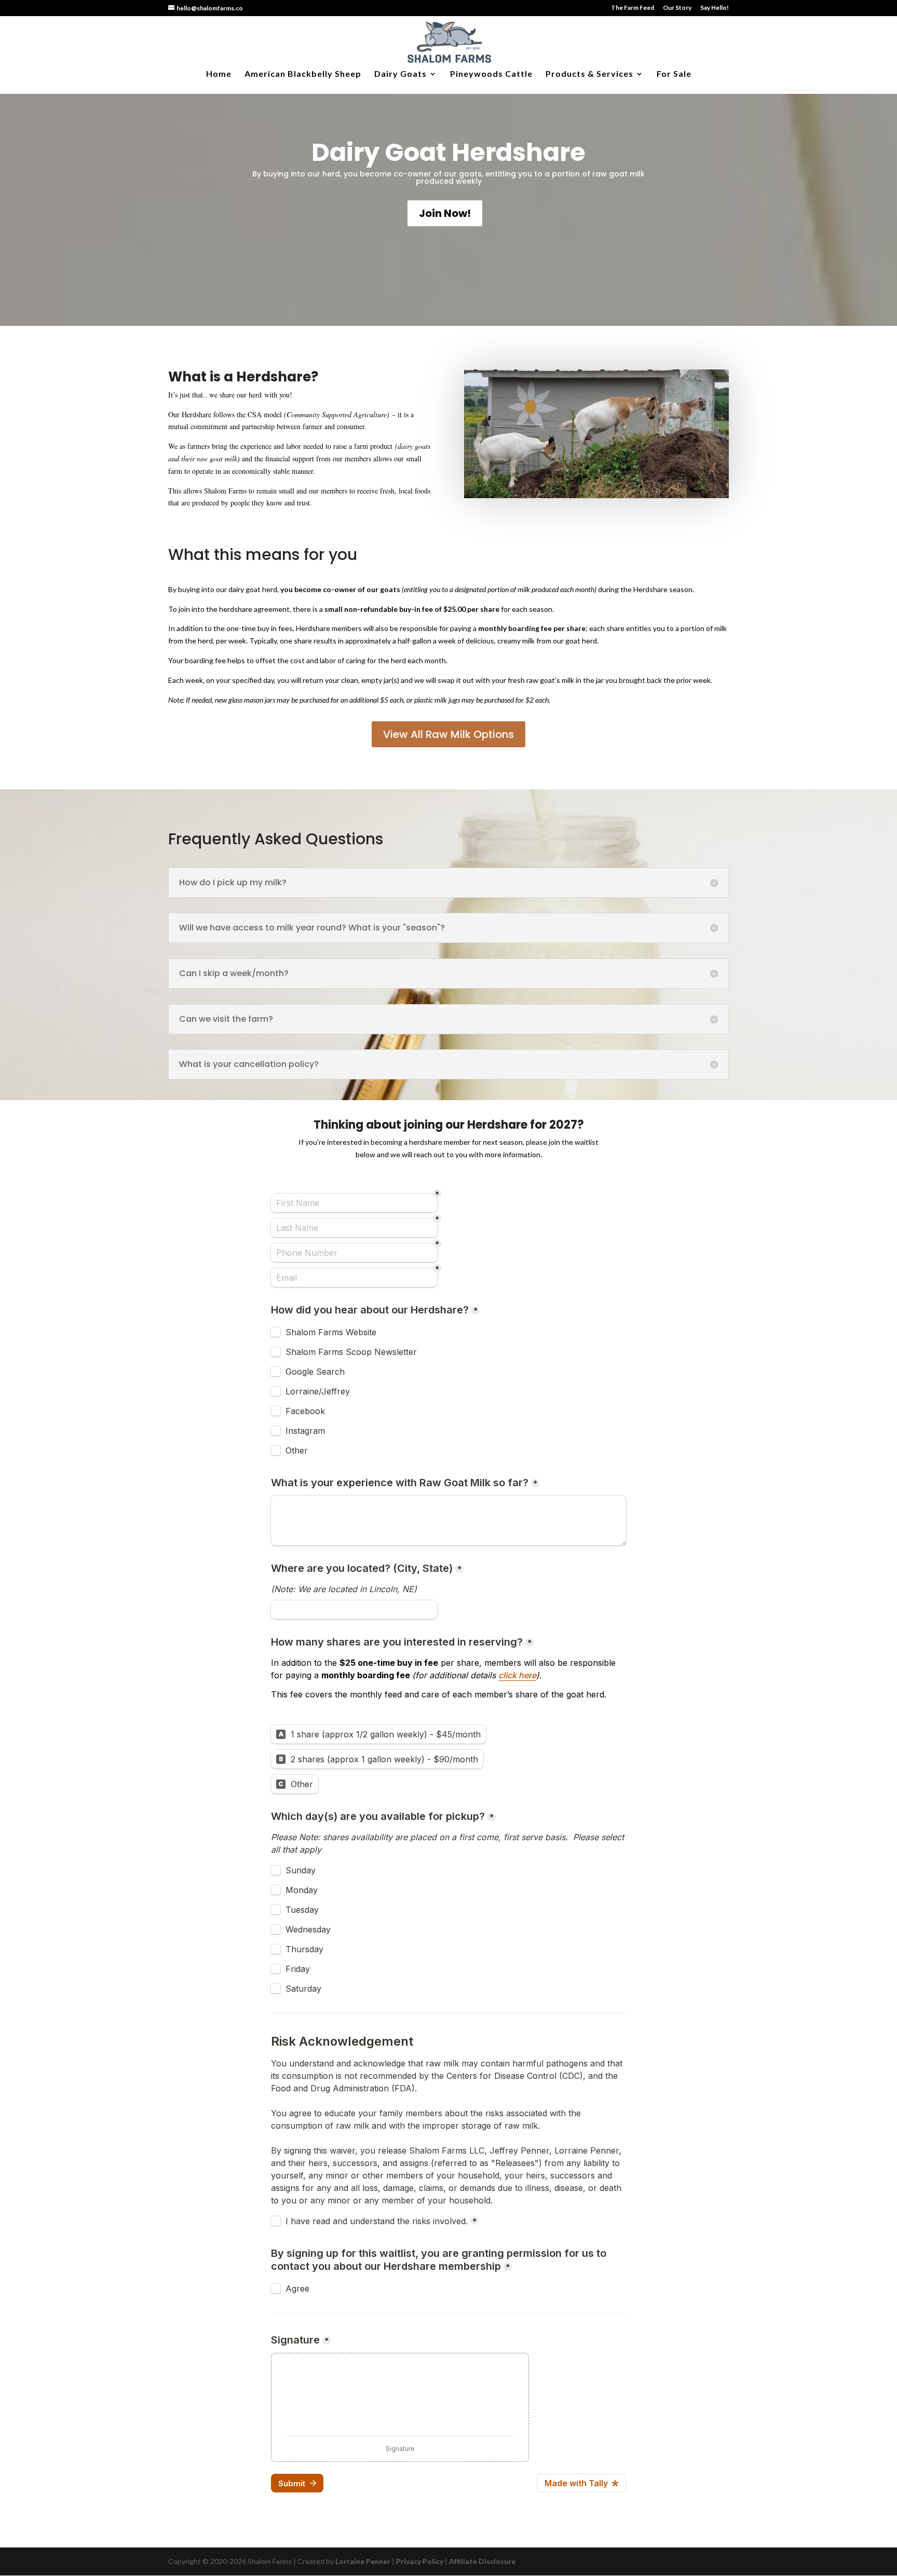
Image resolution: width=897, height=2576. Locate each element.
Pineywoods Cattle (491, 74)
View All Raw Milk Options (448, 734)
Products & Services (589, 74)
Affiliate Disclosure (482, 2561)
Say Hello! (715, 8)
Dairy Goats (400, 74)
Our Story (677, 8)
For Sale (674, 74)
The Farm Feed (633, 8)
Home (219, 74)
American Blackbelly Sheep (303, 74)
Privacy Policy (420, 2561)
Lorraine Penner (363, 2561)
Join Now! (445, 213)
